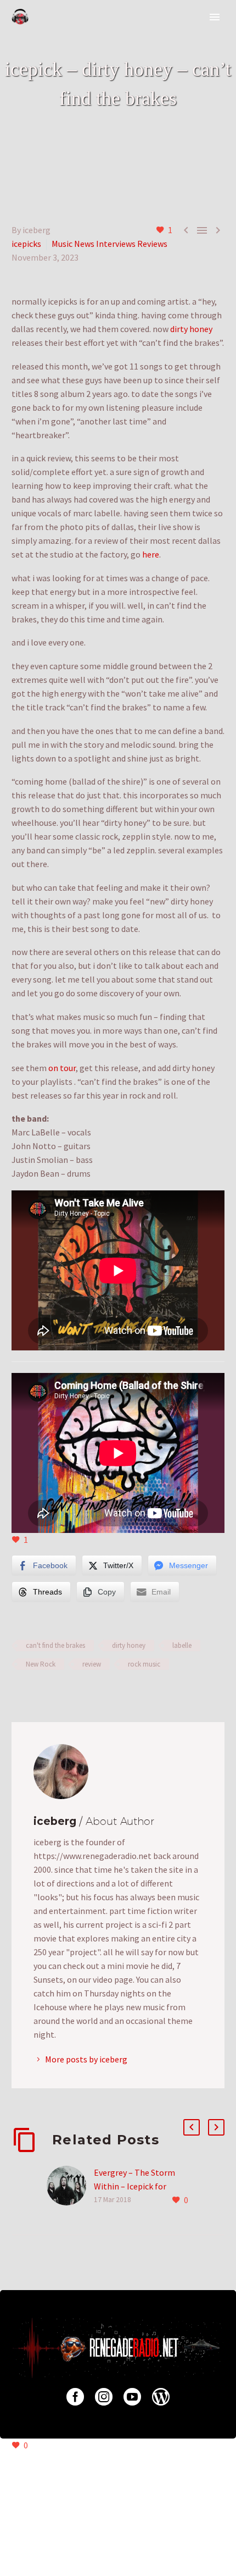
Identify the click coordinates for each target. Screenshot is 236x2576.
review (92, 1664)
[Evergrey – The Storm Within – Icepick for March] (70, 2186)
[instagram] (104, 2397)
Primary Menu (215, 17)
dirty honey (191, 329)
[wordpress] (161, 2397)
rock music (144, 1664)
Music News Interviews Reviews (109, 244)
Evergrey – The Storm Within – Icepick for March (134, 2186)
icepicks (26, 244)
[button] (192, 2127)
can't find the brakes (55, 1645)
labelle (182, 1645)
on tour (62, 1068)
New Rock (41, 1664)
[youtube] (132, 2397)
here (151, 554)
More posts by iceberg (86, 2059)
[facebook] (75, 2397)
